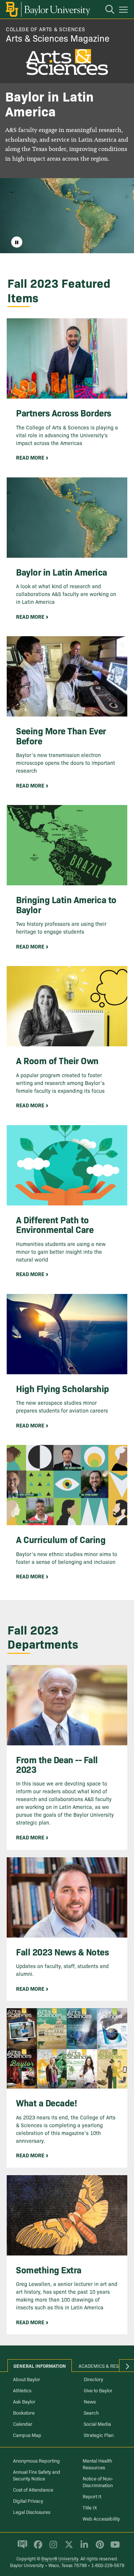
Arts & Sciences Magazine (58, 38)
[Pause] (17, 242)
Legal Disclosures (32, 2512)
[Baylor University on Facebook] (37, 2548)
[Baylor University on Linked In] (83, 2548)
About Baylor (27, 2379)
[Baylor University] (47, 9)
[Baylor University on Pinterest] (98, 2548)
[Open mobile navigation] (125, 11)
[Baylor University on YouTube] (113, 2548)
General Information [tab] (40, 2366)
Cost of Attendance (33, 2489)
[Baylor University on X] (68, 2548)
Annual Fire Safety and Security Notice (37, 2475)
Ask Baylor (24, 2401)
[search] (106, 10)
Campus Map (27, 2435)
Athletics (22, 2390)
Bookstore (24, 2412)
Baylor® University (60, 2558)
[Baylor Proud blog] (21, 2548)
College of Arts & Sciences (45, 29)
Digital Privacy (28, 2501)
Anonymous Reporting (36, 2460)
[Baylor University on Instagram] (52, 2548)
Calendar (23, 2424)
